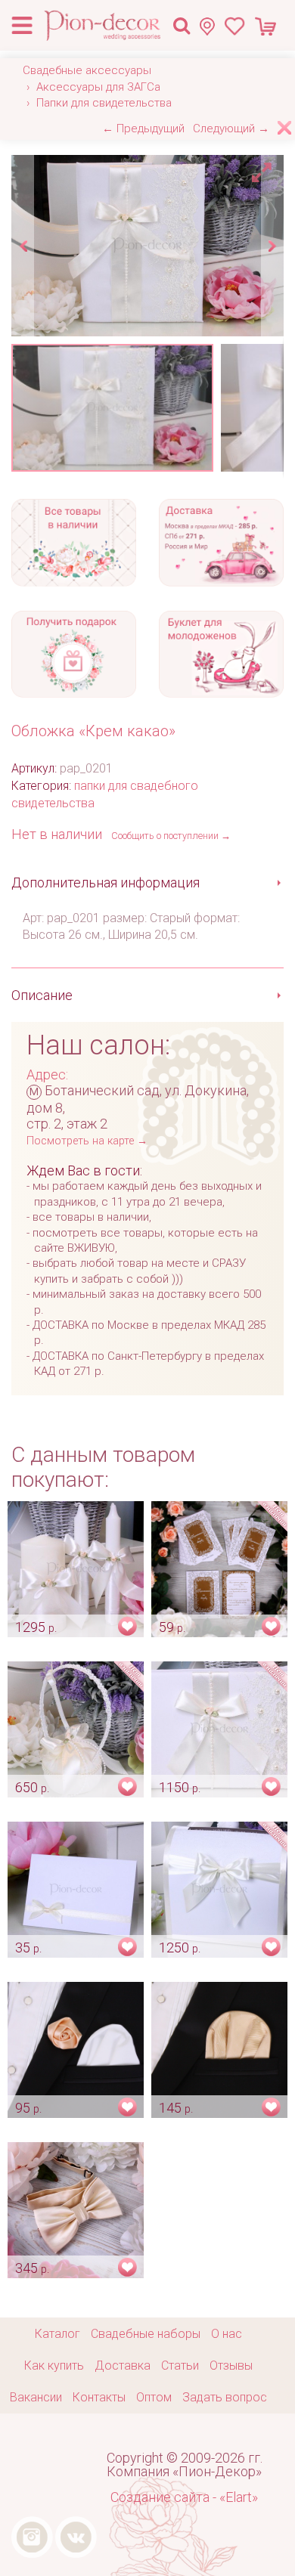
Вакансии (36, 2397)
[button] (264, 169)
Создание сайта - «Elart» (184, 2497)
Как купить (54, 2365)
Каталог (57, 2334)
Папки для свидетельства (104, 103)
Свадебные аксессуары (87, 70)
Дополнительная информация (106, 882)
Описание (42, 995)
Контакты (99, 2397)
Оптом (154, 2397)
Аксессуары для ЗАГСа (98, 87)
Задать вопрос (225, 2397)
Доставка (123, 2365)
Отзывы (231, 2365)
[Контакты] (211, 26)
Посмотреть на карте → (87, 1141)
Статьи (180, 2365)
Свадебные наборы (146, 2334)
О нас (227, 2334)
